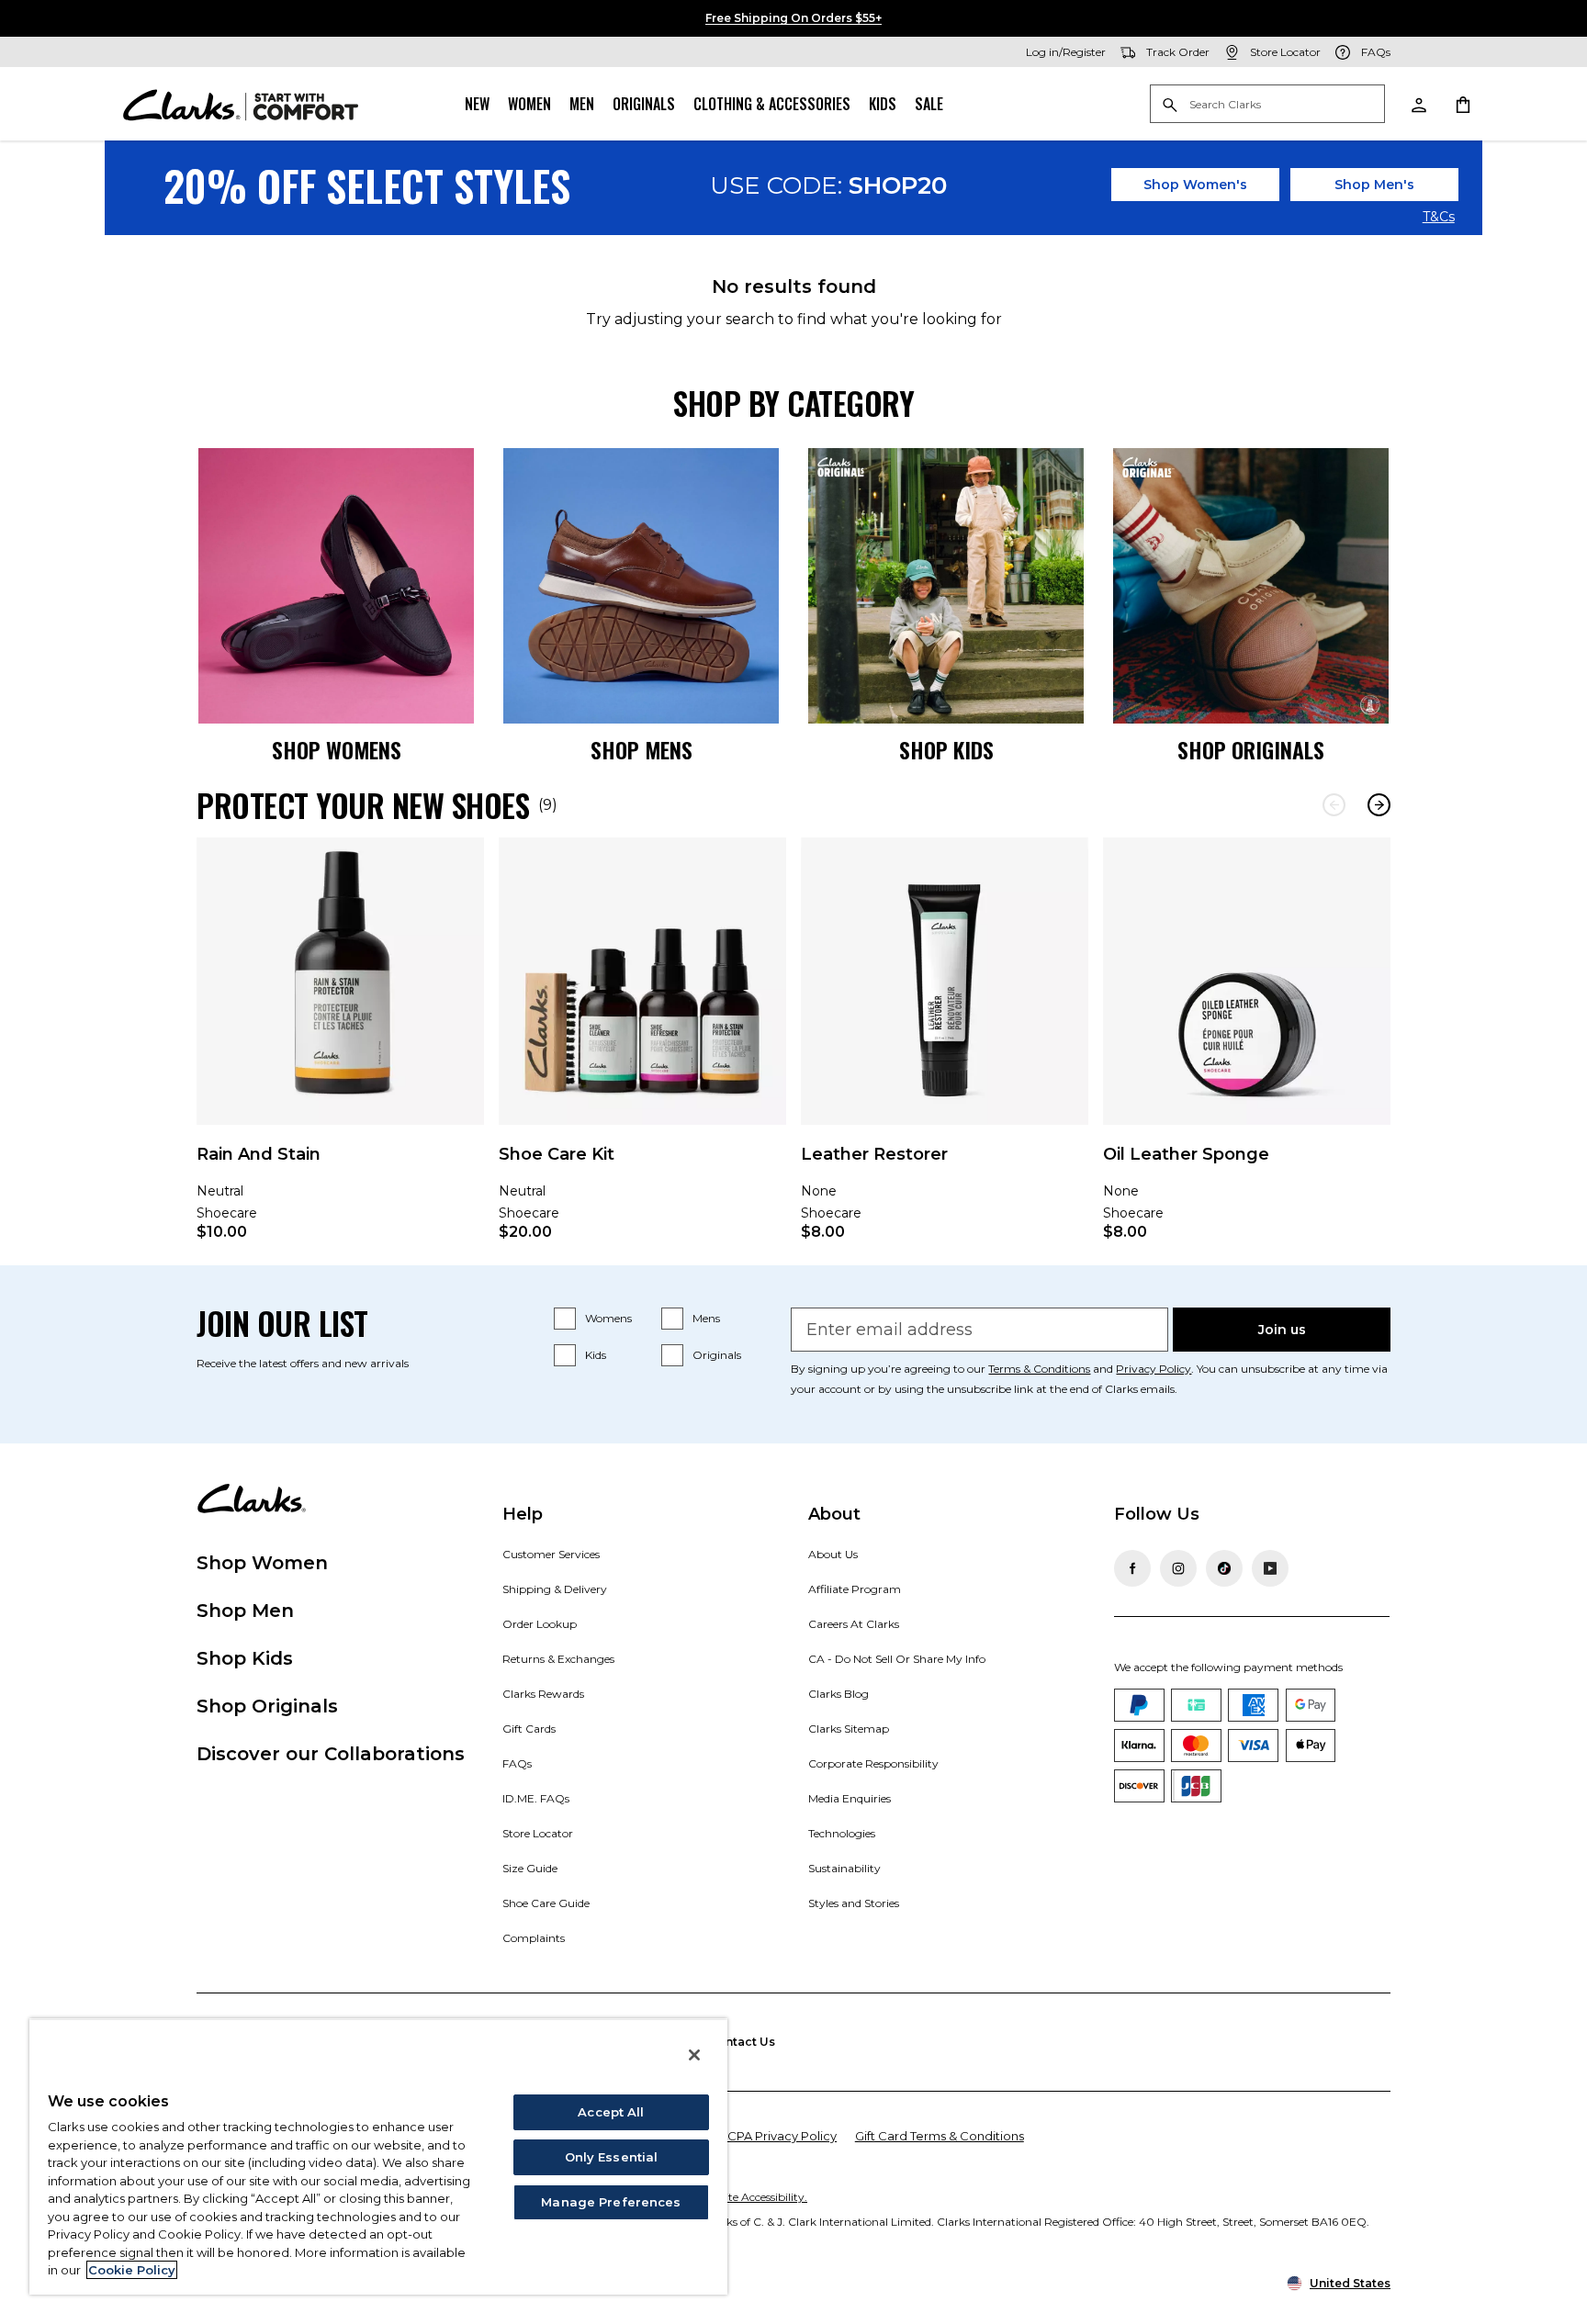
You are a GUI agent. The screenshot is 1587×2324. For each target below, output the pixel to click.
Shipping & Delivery (555, 1589)
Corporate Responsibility (873, 1763)
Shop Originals (267, 1706)
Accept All (611, 2112)
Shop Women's (1195, 185)
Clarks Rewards (543, 1694)
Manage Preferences (611, 2202)
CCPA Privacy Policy (777, 2136)
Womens (608, 1318)
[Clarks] (241, 104)
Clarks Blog (839, 1694)
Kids (883, 104)
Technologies (842, 1833)
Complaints (534, 1938)
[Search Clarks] (1267, 105)
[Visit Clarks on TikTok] (1224, 1568)
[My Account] (1418, 104)
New (477, 104)
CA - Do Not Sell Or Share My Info (897, 1659)
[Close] (694, 2055)
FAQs (517, 1763)
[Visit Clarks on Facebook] (1132, 1568)
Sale (929, 104)
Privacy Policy (1154, 1369)
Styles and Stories (854, 1903)
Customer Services (551, 1554)
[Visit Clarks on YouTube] (1270, 1568)
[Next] (1379, 805)
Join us (1282, 1330)
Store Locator (538, 1833)
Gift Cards (529, 1729)
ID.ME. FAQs (536, 1798)
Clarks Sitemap (849, 1729)
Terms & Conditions (1039, 1369)
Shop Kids (245, 1658)
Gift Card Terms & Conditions (940, 2136)
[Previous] (1334, 805)
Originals (644, 104)
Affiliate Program (855, 1589)
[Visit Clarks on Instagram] (1178, 1568)
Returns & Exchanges (558, 1659)
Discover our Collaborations (331, 1754)
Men (582, 104)
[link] (340, 1051)
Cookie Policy (132, 2270)
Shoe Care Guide (546, 1903)
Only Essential (612, 2157)
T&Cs (1439, 218)
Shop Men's (1374, 185)
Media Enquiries (850, 1798)
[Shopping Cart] (1462, 104)
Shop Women (262, 1563)
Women (529, 104)
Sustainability (844, 1868)
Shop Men (245, 1611)
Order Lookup (540, 1624)
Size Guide (530, 1868)
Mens (706, 1318)
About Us (833, 1554)
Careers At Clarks (854, 1624)
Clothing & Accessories (772, 104)
